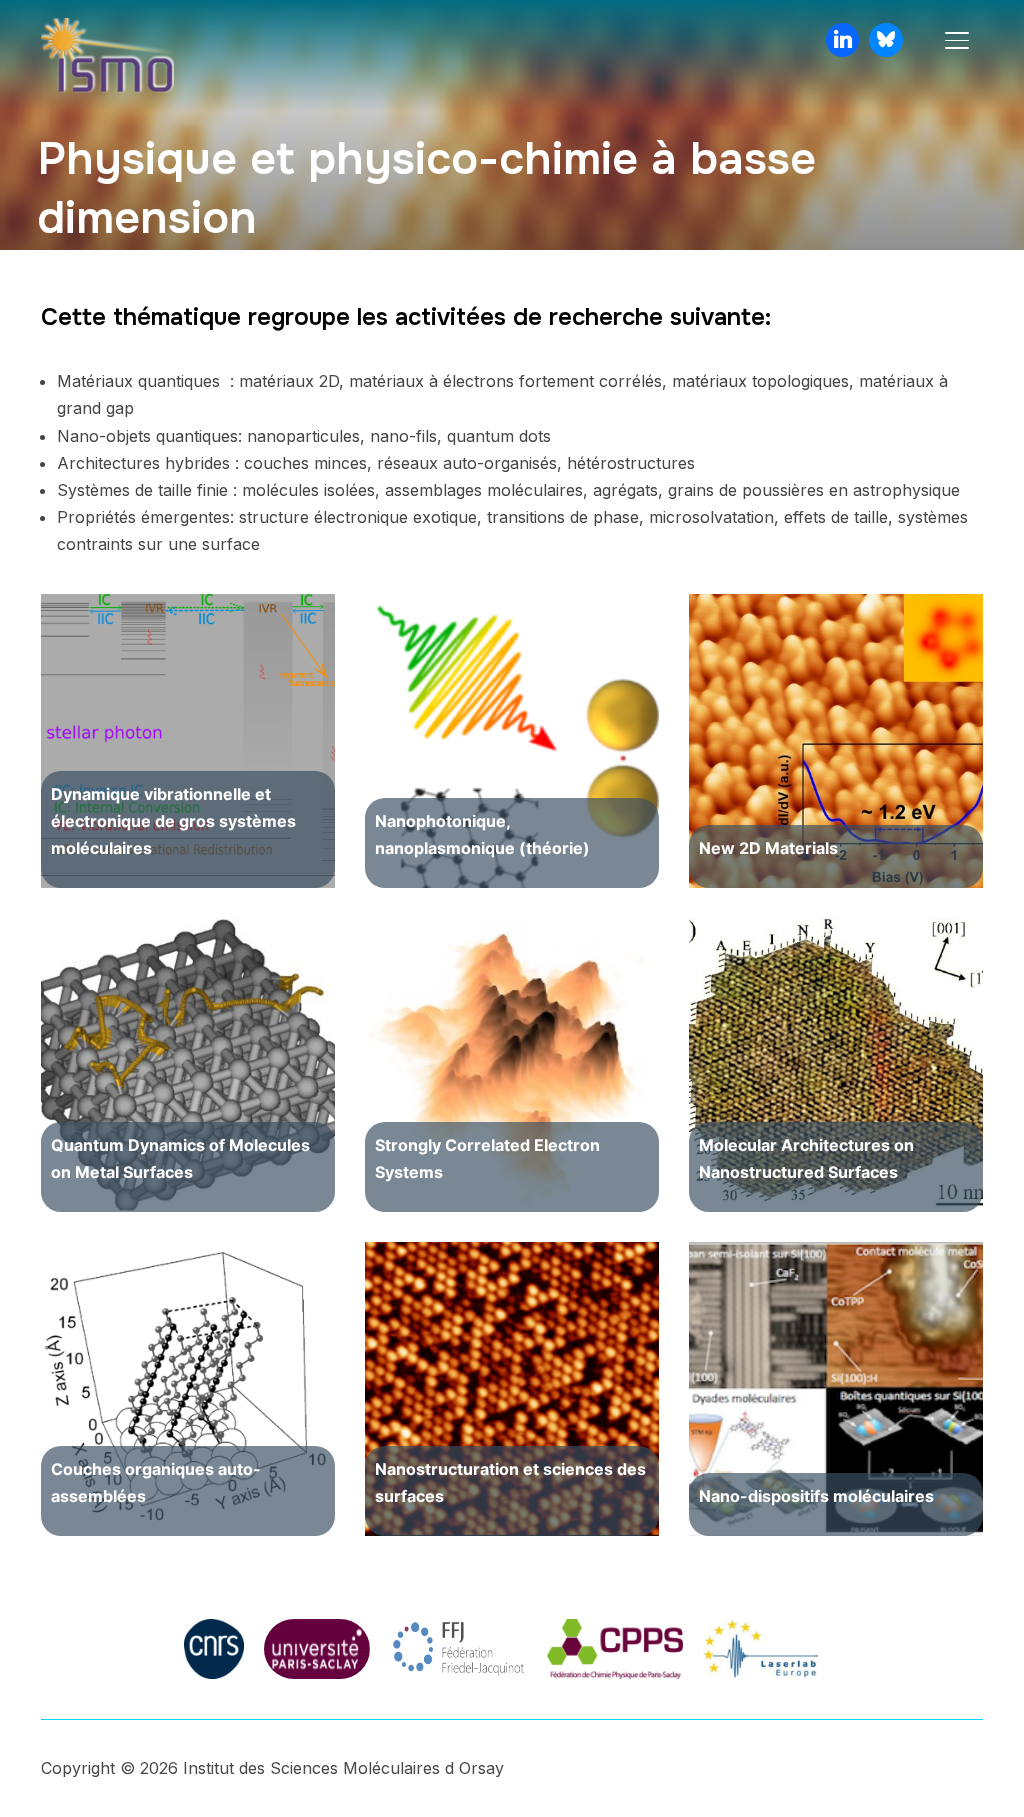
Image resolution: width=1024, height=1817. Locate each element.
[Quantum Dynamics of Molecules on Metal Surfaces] (188, 1065)
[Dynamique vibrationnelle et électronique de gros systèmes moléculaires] (188, 741)
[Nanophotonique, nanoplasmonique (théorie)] (512, 741)
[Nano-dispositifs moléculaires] (836, 1389)
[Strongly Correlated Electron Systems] (512, 1065)
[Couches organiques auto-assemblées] (188, 1389)
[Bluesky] (886, 40)
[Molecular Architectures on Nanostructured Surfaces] (836, 1065)
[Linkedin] (843, 40)
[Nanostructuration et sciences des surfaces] (512, 1389)
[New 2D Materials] (836, 741)
